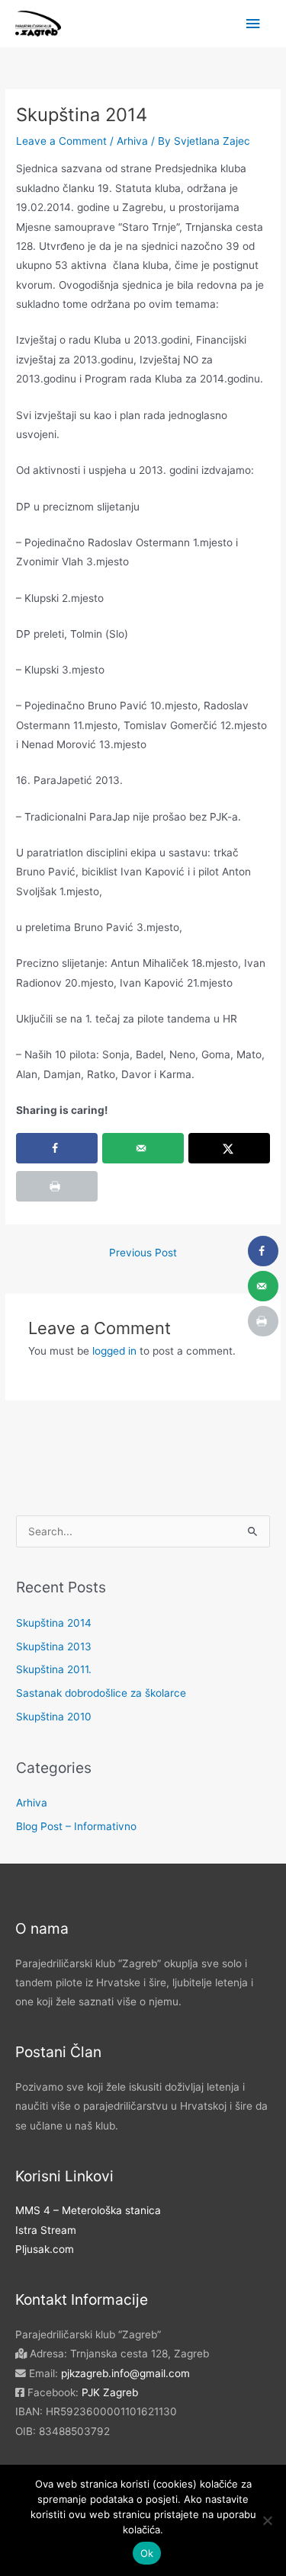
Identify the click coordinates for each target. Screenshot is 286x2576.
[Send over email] (143, 1148)
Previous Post (143, 1253)
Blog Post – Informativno (76, 1826)
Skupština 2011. (54, 1669)
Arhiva (132, 141)
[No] (267, 2520)
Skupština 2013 (54, 1646)
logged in (114, 1351)
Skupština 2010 (54, 1717)
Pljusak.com (45, 2249)
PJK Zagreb (108, 2392)
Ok (147, 2553)
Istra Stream (46, 2230)
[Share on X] (229, 1148)
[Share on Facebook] (57, 1148)
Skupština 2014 (54, 1623)
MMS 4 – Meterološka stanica (88, 2210)
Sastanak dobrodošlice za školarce (101, 1693)
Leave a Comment (61, 141)
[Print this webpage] (57, 1186)
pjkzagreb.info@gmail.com (125, 2373)
